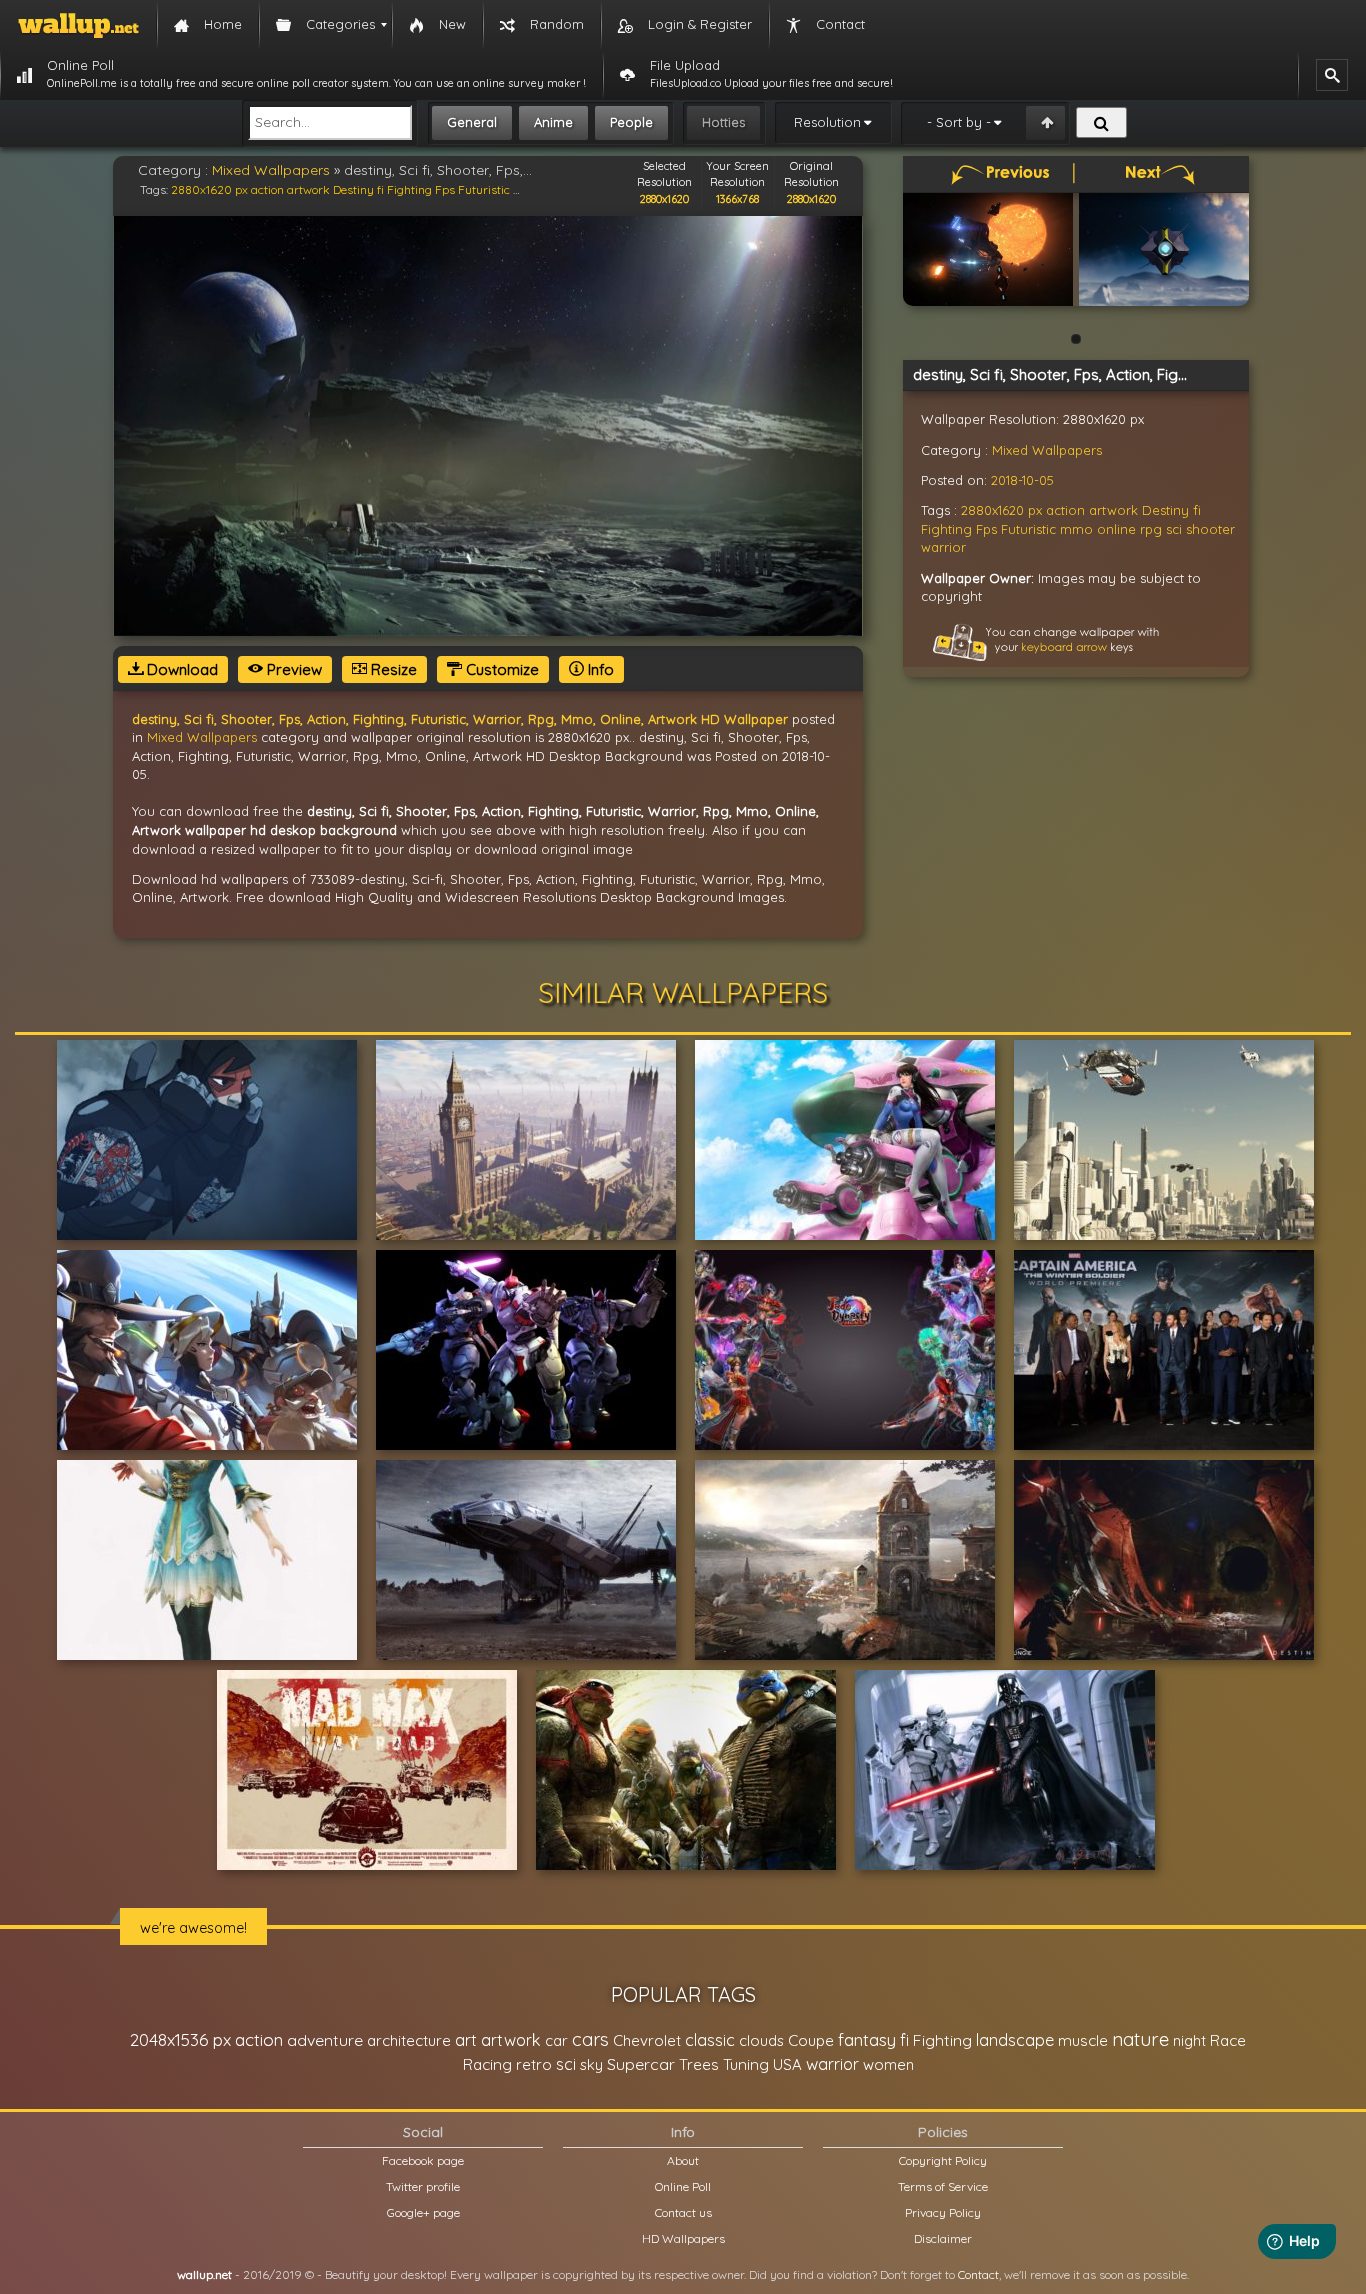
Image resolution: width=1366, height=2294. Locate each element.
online (1116, 529)
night (1189, 2040)
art (466, 2039)
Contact (978, 2274)
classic (710, 2039)
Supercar (641, 2064)
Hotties (723, 122)
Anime (553, 122)
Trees (699, 2064)
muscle (1083, 2040)
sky (591, 2064)
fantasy (867, 2039)
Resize (392, 669)
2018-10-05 (1022, 480)
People (631, 122)
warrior (943, 547)
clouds (761, 2040)
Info (599, 669)
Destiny (353, 189)
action (267, 189)
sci (1174, 529)
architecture (409, 2040)
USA (787, 2064)
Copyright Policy (943, 2160)
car (556, 2040)
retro (534, 2064)
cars (590, 2039)
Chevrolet (647, 2040)
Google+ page (423, 2212)
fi (380, 189)
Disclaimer (943, 2238)
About (683, 2160)
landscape (1015, 2040)
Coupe (811, 2040)
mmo (1076, 529)
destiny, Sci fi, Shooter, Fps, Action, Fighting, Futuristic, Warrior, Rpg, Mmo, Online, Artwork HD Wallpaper (460, 719)
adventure (325, 2040)
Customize (500, 669)
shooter (1210, 529)
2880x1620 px (209, 189)
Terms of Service (943, 2186)
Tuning (746, 2064)
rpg (1151, 529)
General (472, 122)
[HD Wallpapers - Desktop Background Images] (78, 25)
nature (1140, 2039)
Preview (292, 669)
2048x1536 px (180, 2039)
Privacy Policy (943, 2212)
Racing (487, 2064)
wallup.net (204, 2274)
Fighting (409, 189)
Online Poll (683, 2186)
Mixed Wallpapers (271, 170)
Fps (445, 189)
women (888, 2064)
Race (1228, 2040)
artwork (308, 189)
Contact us (683, 2212)
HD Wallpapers (683, 2238)
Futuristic (484, 189)
